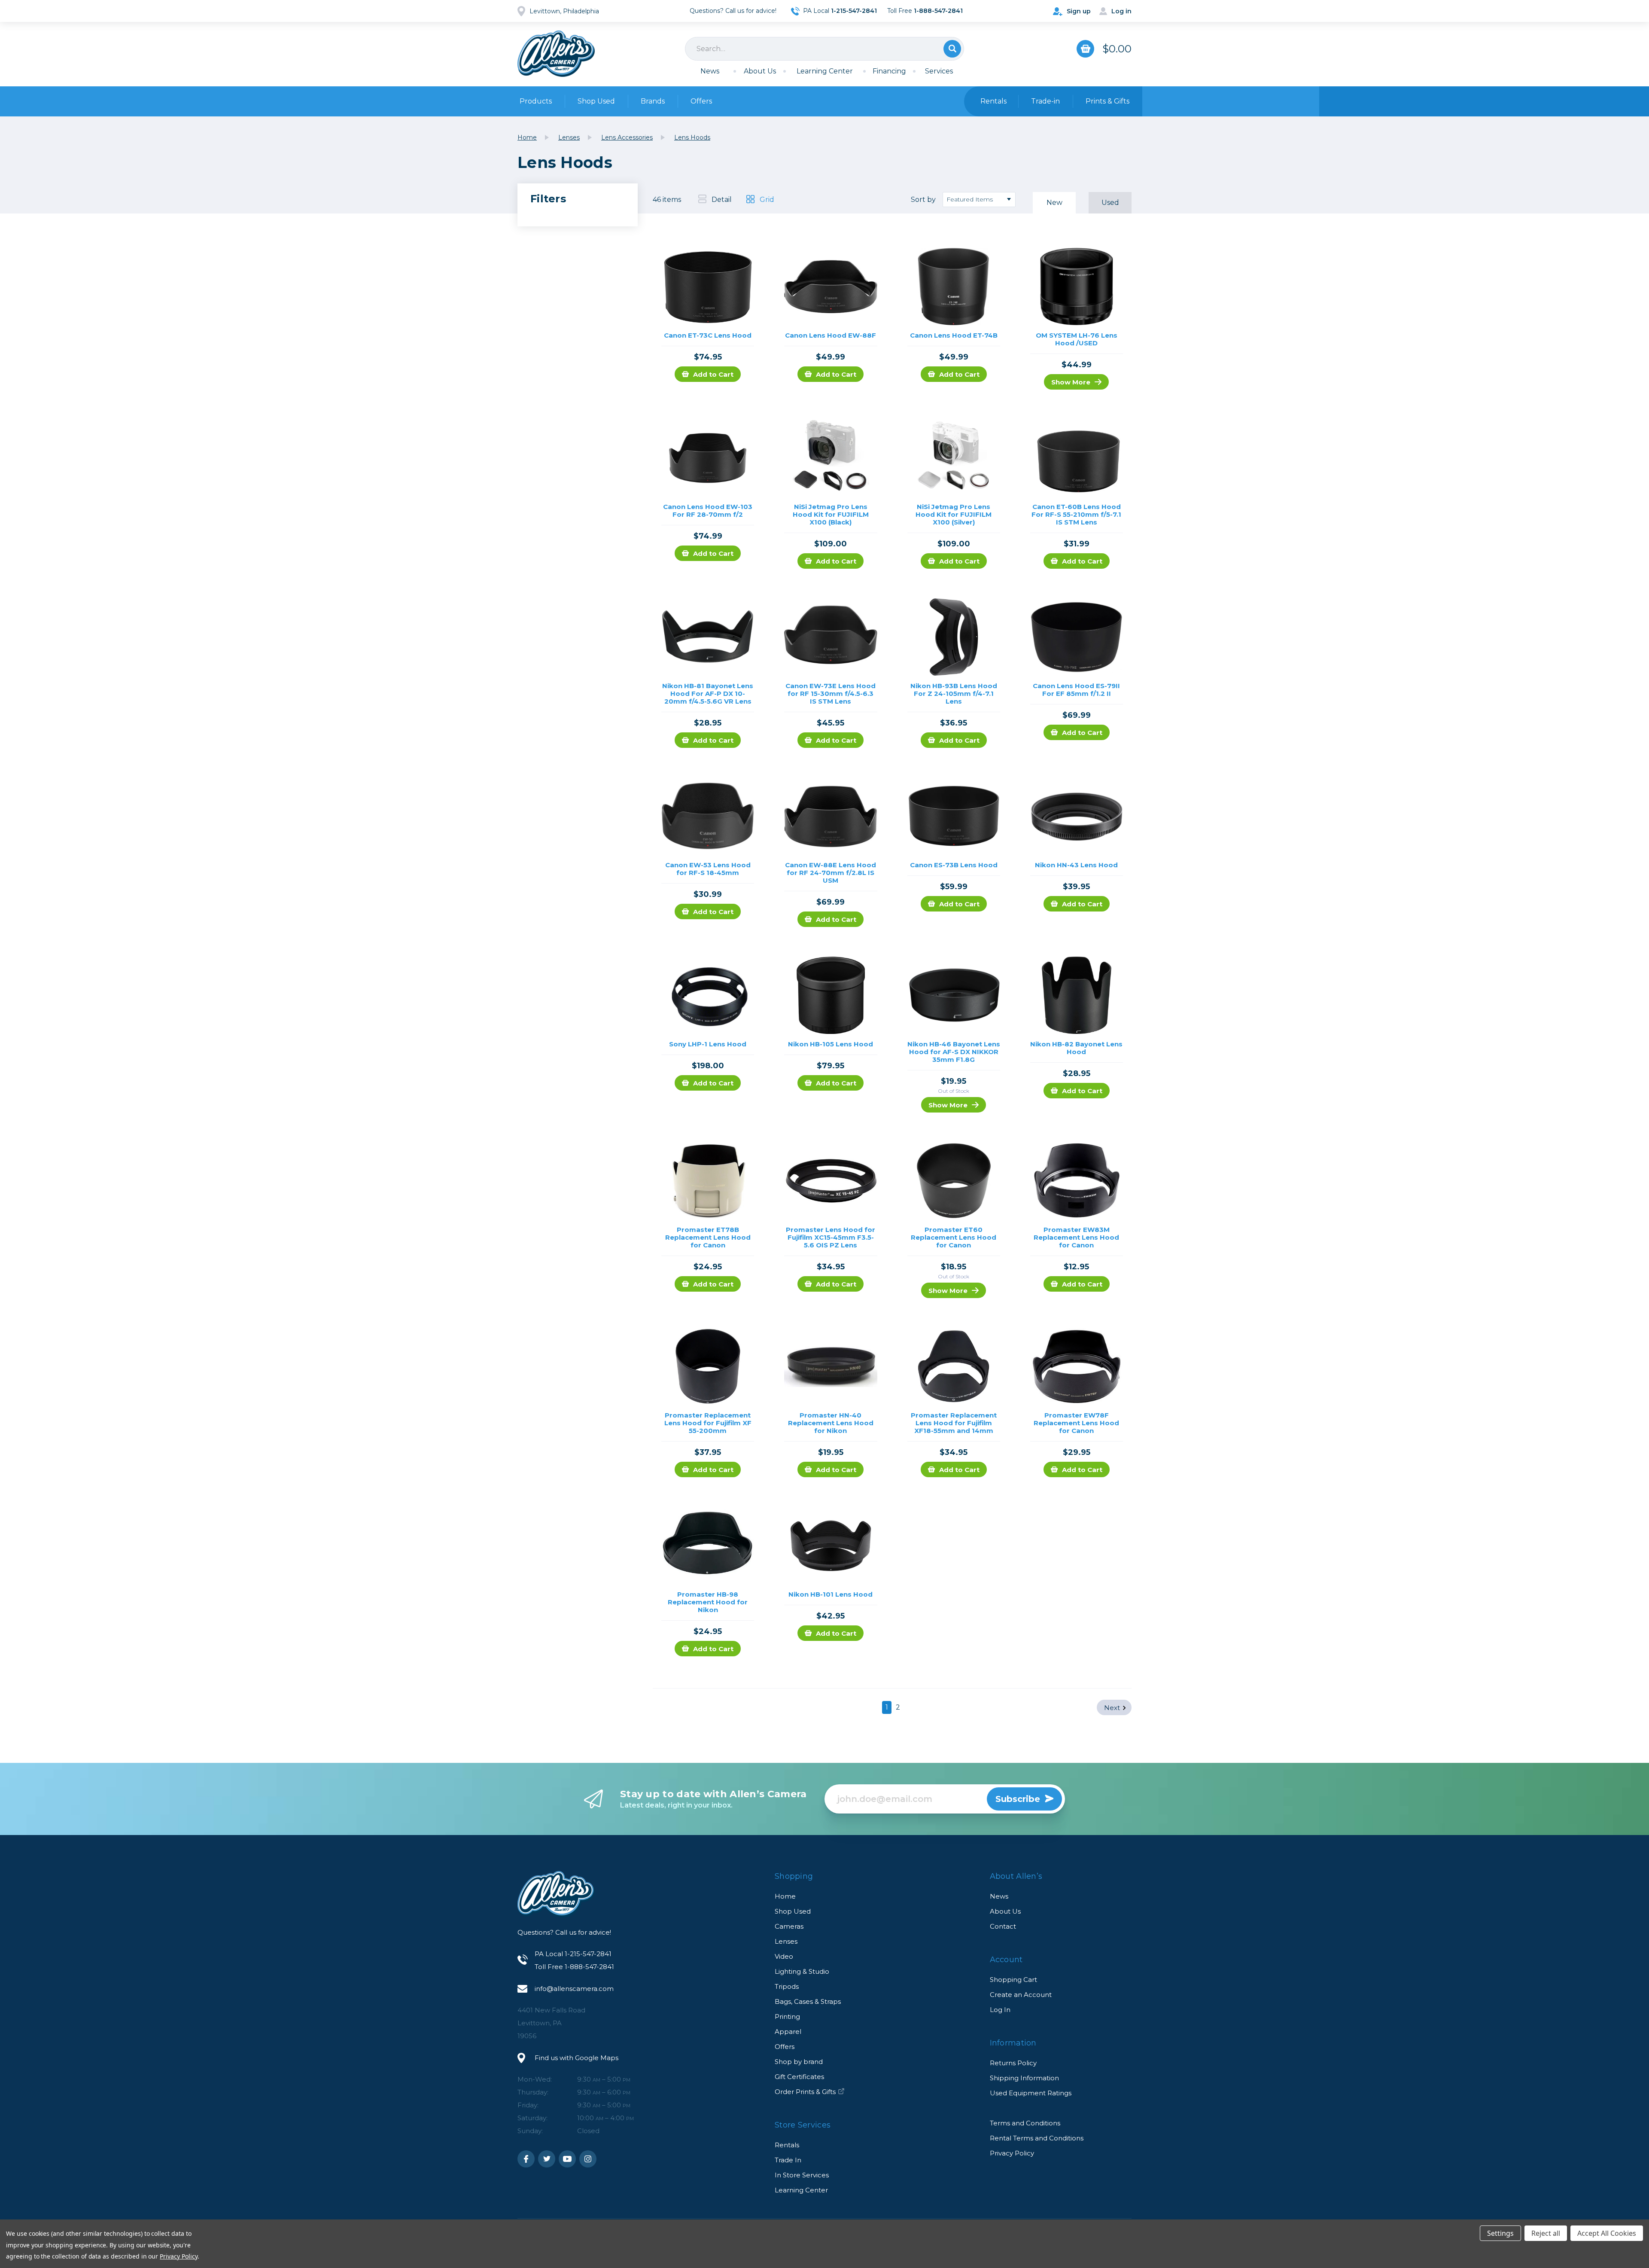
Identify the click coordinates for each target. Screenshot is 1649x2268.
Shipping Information (1024, 2078)
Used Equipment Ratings (1031, 2093)
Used (1110, 203)
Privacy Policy (1012, 2153)
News (710, 71)
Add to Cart (713, 374)
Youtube (567, 2159)
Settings (1500, 2233)
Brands (653, 101)
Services (939, 71)
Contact (1003, 1926)
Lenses (786, 1941)
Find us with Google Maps (577, 2058)
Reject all (1546, 2233)
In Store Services (802, 2175)
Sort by (923, 200)
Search (952, 49)
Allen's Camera (556, 54)
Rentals (787, 2145)
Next (1112, 1708)
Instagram (588, 2159)
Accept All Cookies (1607, 2233)
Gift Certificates (799, 2077)
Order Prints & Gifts (805, 2092)
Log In (1000, 2010)
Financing (889, 71)
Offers (701, 101)
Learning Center (825, 71)
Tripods (787, 1986)
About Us (760, 71)
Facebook (526, 2159)
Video (784, 1956)
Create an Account (1021, 1995)
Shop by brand (799, 2062)
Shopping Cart (1013, 1980)
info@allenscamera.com (574, 1989)
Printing (787, 2017)
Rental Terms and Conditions (1037, 2138)
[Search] (824, 49)
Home (785, 1896)
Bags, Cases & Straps (808, 2001)
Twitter (547, 2159)
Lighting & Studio (802, 1971)
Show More (1071, 382)
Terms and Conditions (1025, 2123)
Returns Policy (1013, 2063)
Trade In (788, 2160)
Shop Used (596, 101)
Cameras (789, 1926)
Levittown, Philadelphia (564, 11)
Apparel (788, 2032)
